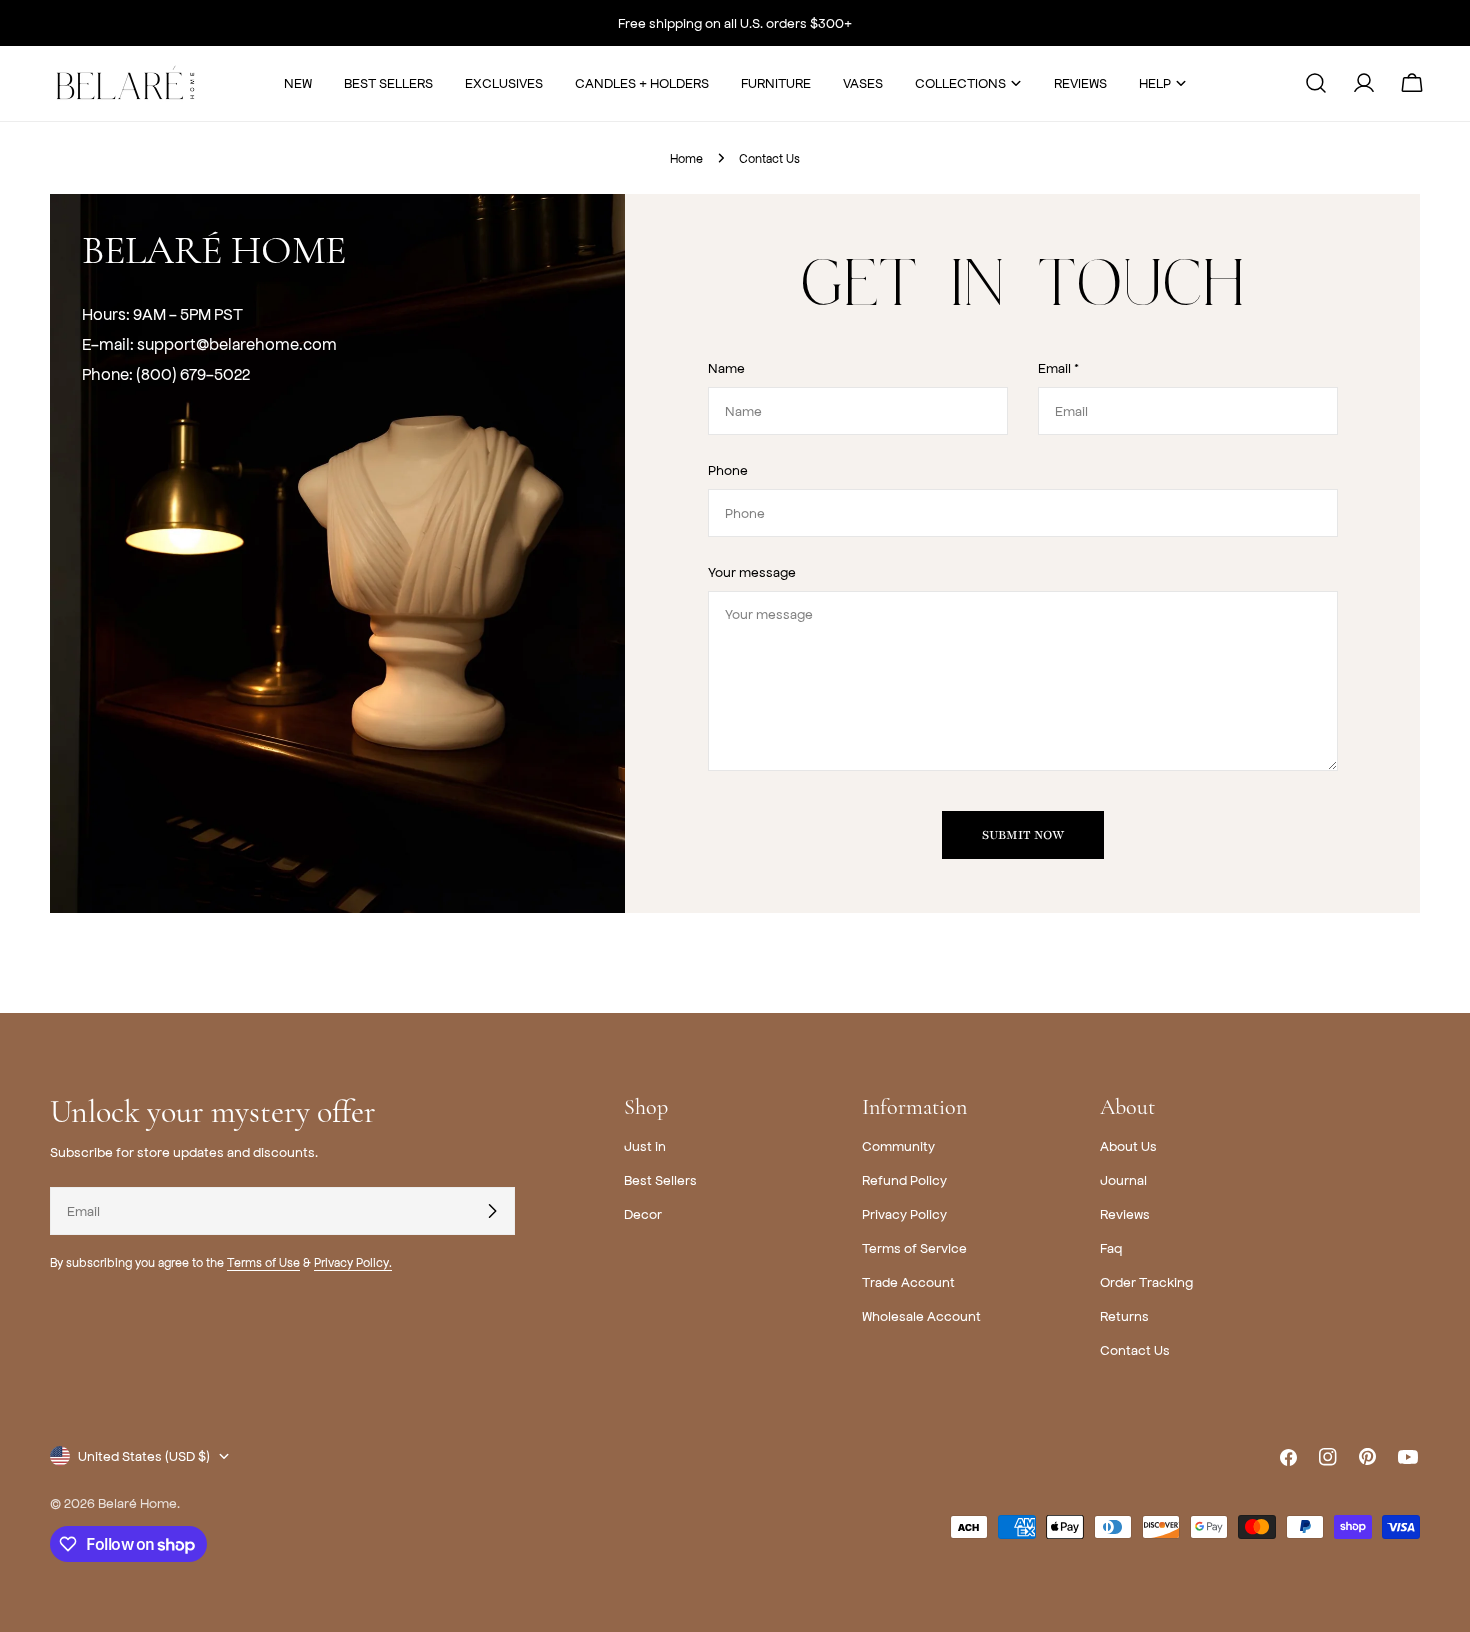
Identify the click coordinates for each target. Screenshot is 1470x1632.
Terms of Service (914, 1247)
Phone (728, 469)
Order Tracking (1146, 1281)
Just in (645, 1145)
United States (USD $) (144, 1455)
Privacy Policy (904, 1213)
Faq (1111, 1247)
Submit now (1023, 835)
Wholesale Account (921, 1315)
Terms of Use (263, 1262)
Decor (643, 1213)
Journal (1123, 1179)
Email (1058, 367)
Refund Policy (904, 1179)
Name (726, 367)
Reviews (1125, 1213)
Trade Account (908, 1281)
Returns (1124, 1315)
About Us (1128, 1145)
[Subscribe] (492, 1211)
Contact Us (1135, 1349)
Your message (752, 571)
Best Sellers (660, 1179)
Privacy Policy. (353, 1262)
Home (686, 158)
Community (898, 1145)
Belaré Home (137, 1502)
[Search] (1316, 83)
